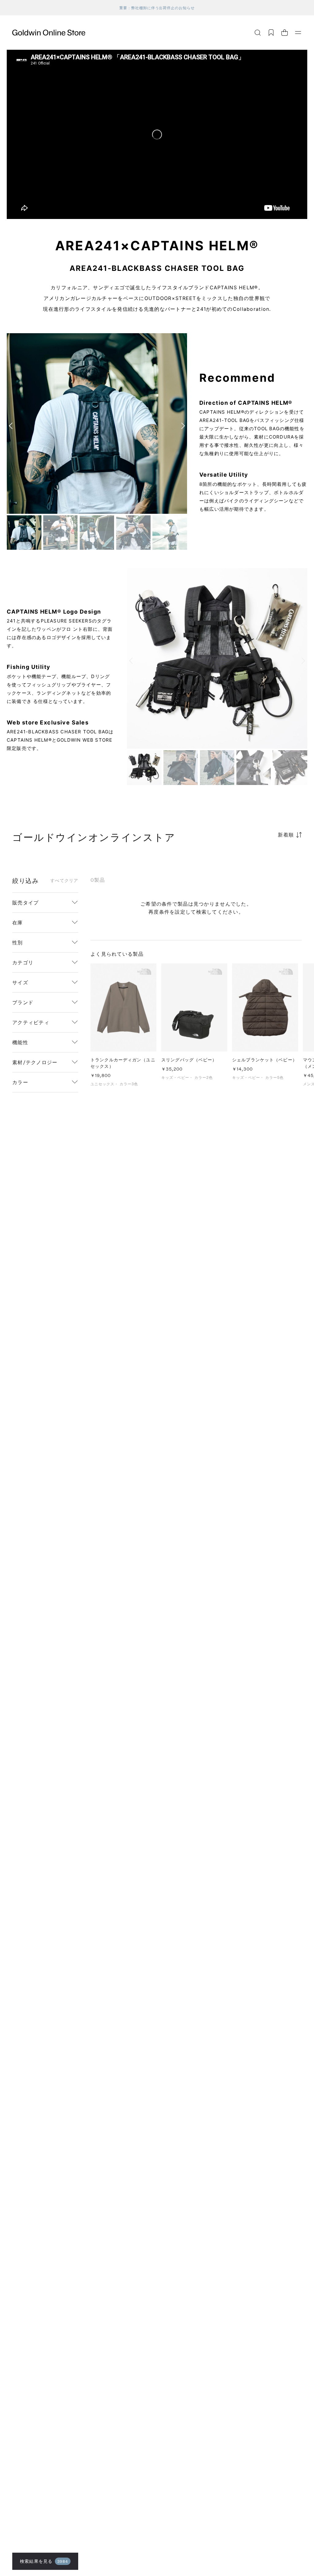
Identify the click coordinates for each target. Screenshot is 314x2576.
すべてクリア (64, 880)
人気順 (256, 859)
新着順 (286, 835)
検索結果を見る (44, 2561)
